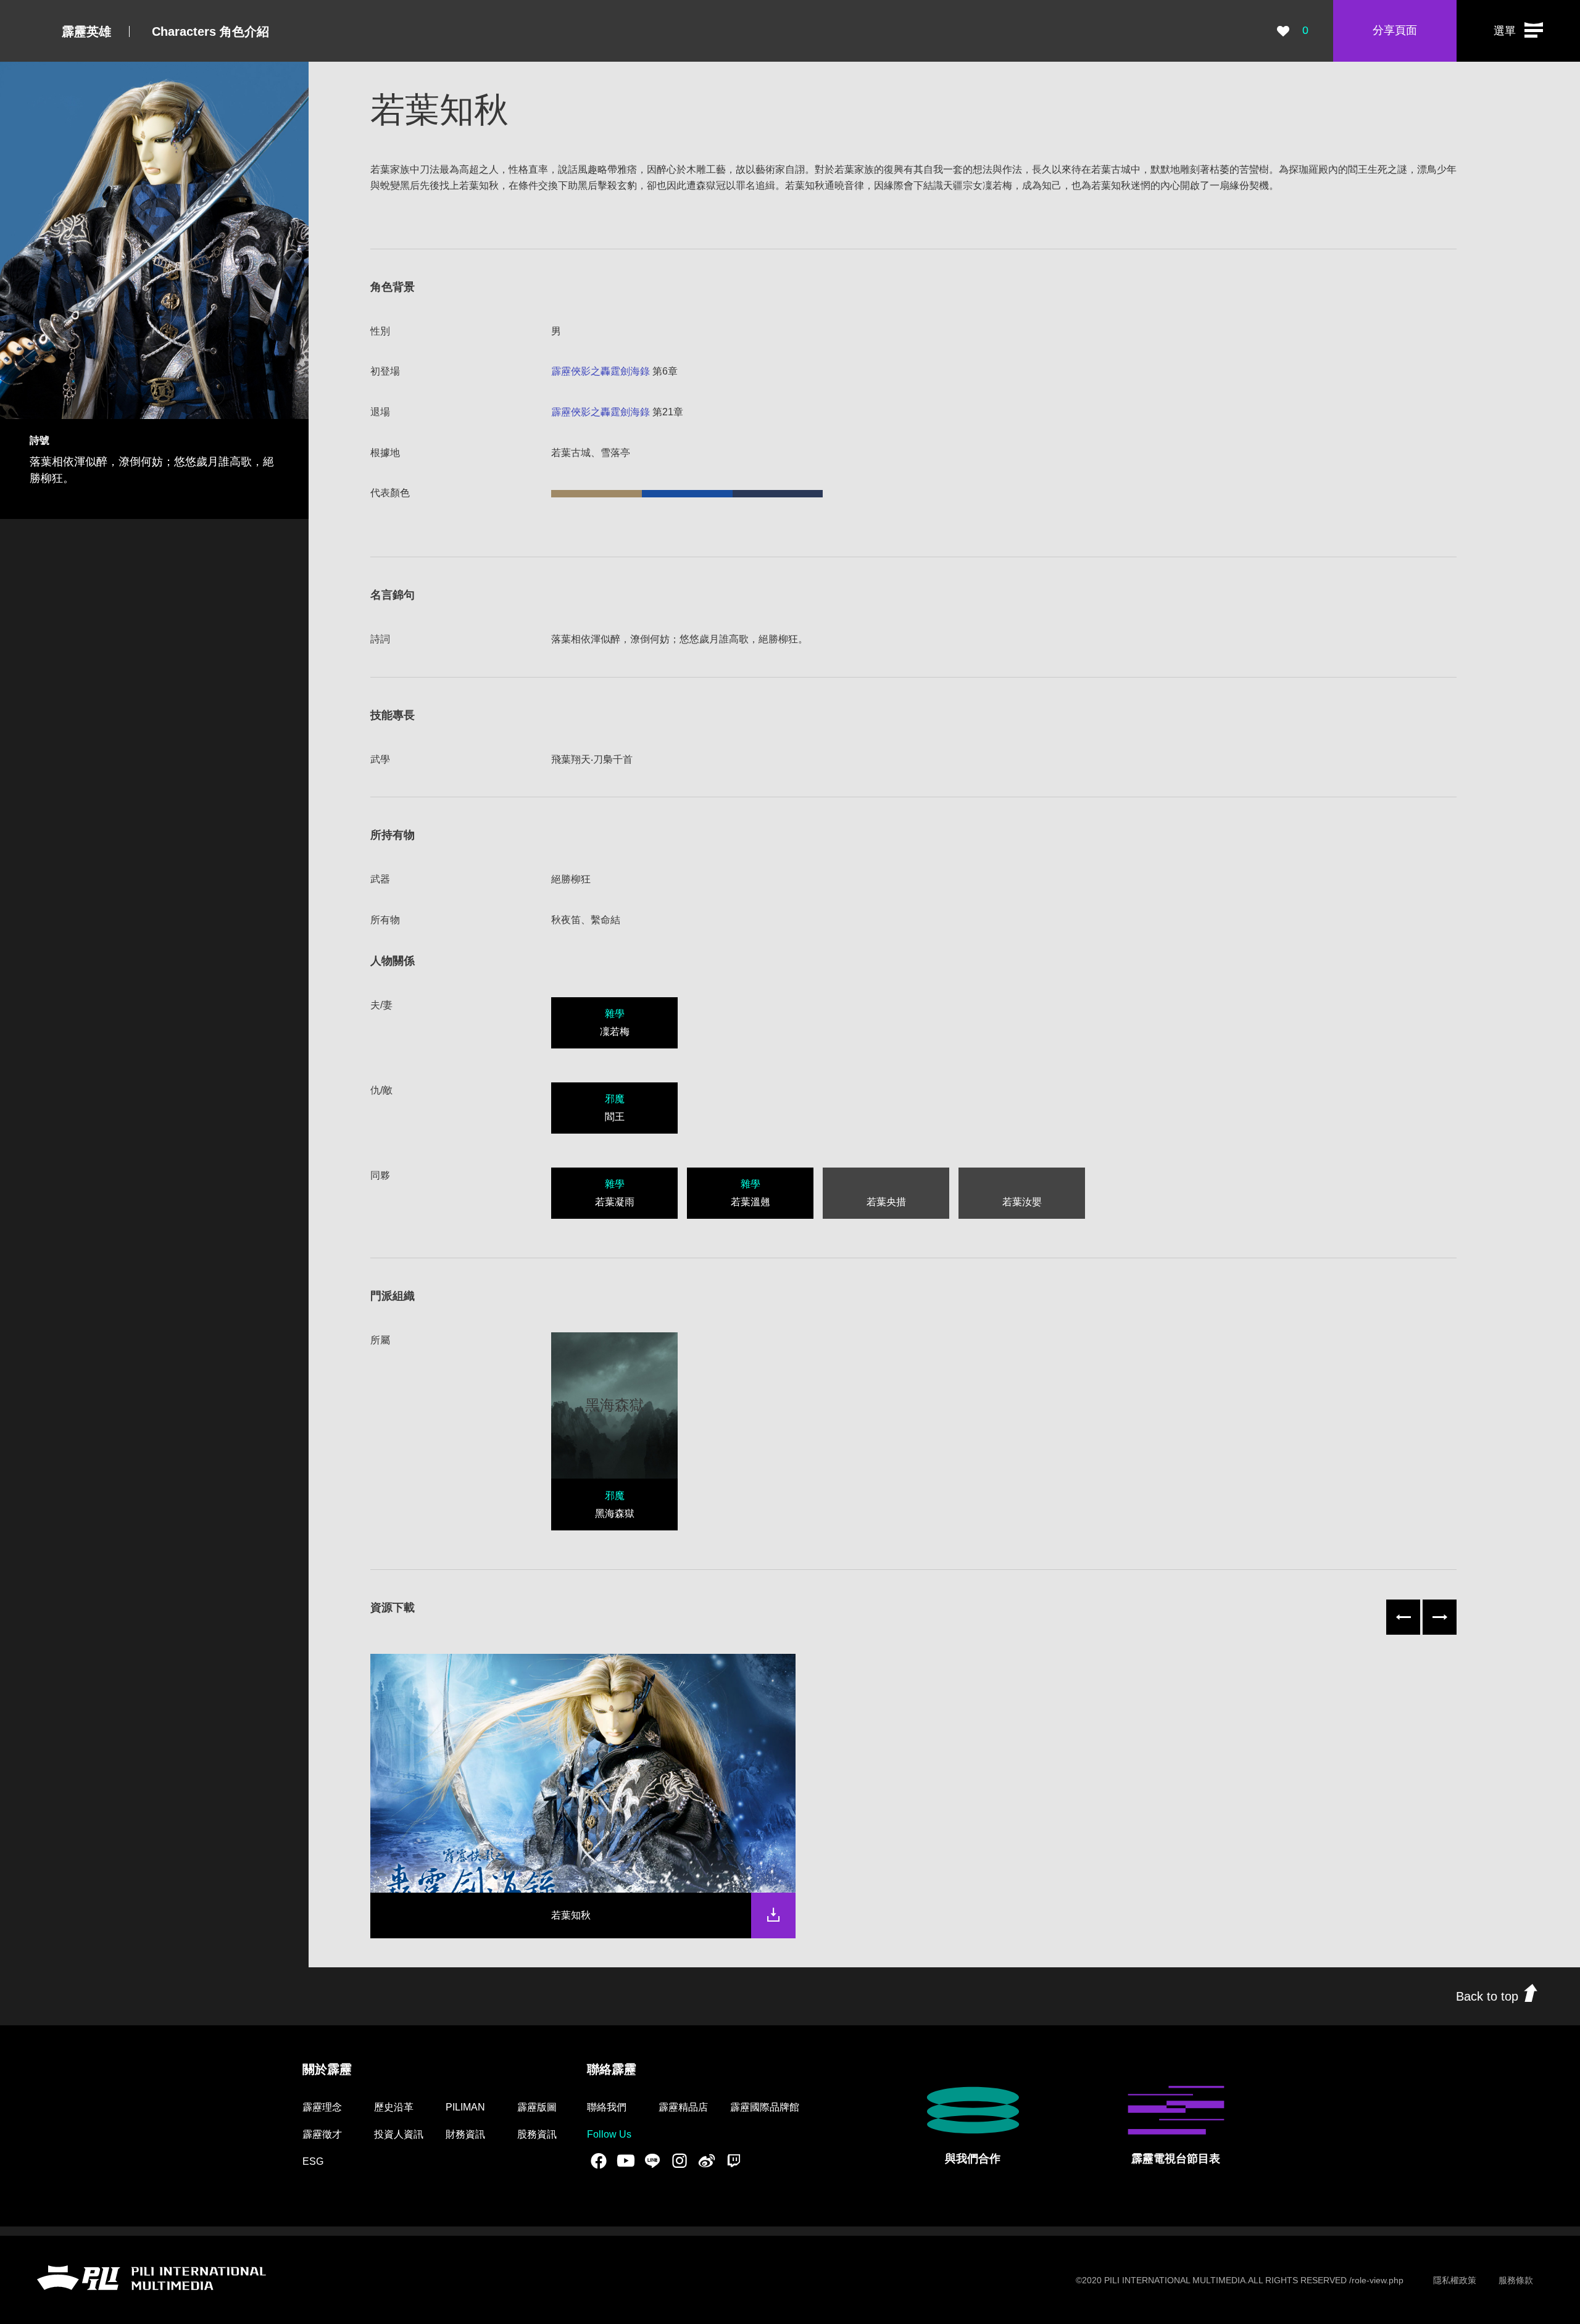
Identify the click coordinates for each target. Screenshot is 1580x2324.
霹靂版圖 (537, 2107)
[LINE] (652, 2161)
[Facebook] (599, 2161)
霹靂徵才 (322, 2134)
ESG (313, 2161)
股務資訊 (537, 2134)
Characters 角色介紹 (210, 31)
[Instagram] (680, 2161)
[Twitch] (734, 2161)
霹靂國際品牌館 (765, 2107)
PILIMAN (465, 2107)
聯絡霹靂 (612, 2069)
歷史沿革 (394, 2107)
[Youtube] (626, 2161)
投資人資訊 (399, 2134)
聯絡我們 (607, 2107)
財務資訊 (465, 2134)
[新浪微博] (707, 2161)
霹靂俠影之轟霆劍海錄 (601, 371)
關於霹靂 (327, 2069)
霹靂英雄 (86, 31)
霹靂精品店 (683, 2107)
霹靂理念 (322, 2107)
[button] (1518, 31)
